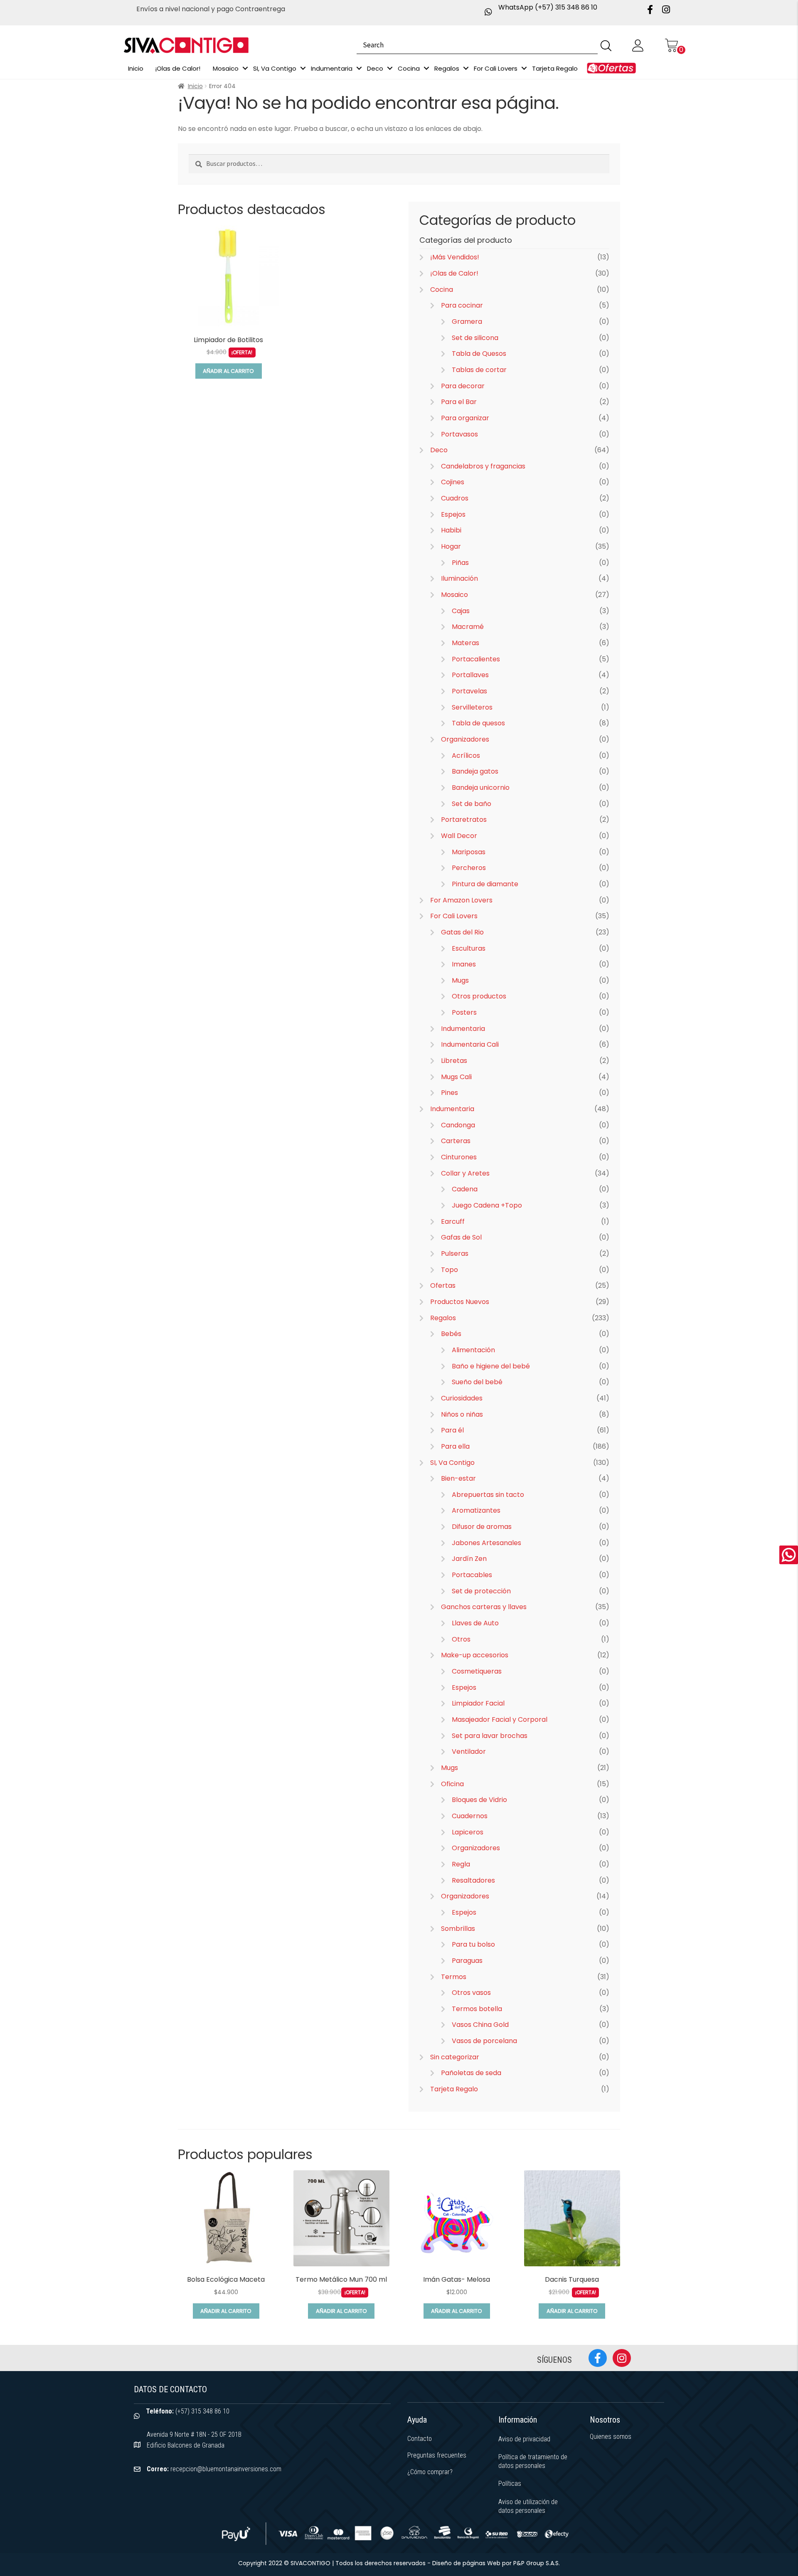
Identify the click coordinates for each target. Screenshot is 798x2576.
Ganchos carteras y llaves (484, 1607)
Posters (464, 1012)
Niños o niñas (462, 1414)
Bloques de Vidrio (479, 1800)
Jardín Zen (469, 1559)
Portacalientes (476, 659)
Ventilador (469, 1751)
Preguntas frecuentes (437, 2455)
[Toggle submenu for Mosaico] (245, 68)
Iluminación (459, 578)
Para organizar (465, 418)
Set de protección (481, 1591)
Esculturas (469, 948)
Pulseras (455, 1253)
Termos (454, 1977)
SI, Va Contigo (452, 1463)
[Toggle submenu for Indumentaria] (359, 68)
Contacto (420, 2439)
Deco (439, 450)
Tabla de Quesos (479, 354)
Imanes (464, 964)
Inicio (195, 86)
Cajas (461, 611)
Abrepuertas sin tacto (488, 1495)
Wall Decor (459, 836)
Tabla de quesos (478, 723)
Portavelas (469, 691)
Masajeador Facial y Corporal (500, 1719)
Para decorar (463, 386)
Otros (461, 1639)
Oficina (452, 1784)
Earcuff (453, 1221)
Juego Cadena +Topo (487, 1205)
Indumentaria (463, 1029)
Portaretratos (464, 820)
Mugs (460, 980)
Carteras (456, 1141)
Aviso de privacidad (524, 2439)
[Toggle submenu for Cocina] (426, 68)
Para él (452, 1430)
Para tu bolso (473, 1944)
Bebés (451, 1334)
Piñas (460, 563)
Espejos (453, 514)
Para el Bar (459, 402)
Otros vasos (471, 1993)
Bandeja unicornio (481, 788)
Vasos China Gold (480, 2025)
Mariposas (469, 852)
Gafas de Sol (461, 1237)
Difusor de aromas (482, 1527)
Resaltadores (473, 1880)
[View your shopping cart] (671, 45)
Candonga (458, 1125)
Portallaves (470, 675)
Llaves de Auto (475, 1623)
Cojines (453, 482)
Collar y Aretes (465, 1173)
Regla (461, 1864)
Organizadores (465, 739)
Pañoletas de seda (471, 2073)
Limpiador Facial (478, 1703)
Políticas (510, 2484)
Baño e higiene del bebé (491, 1366)
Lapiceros (468, 1832)
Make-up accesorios (475, 1655)
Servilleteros (472, 707)
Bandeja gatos (475, 771)
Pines (449, 1093)
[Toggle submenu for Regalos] (466, 68)
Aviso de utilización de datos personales (528, 2506)
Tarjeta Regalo (454, 2089)
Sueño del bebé (477, 1382)
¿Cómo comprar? (430, 2472)
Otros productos (479, 996)
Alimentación (473, 1350)
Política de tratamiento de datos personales (533, 2461)
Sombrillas (458, 1929)
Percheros (469, 868)
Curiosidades (462, 1398)
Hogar (451, 546)
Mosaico (454, 595)
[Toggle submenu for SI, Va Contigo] (303, 68)
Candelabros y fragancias (483, 466)
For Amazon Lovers (461, 900)
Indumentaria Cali (470, 1044)
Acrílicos (466, 756)
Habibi (451, 530)
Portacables (472, 1575)
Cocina (442, 290)
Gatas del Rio (462, 932)
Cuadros (455, 498)
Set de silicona (475, 338)
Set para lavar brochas (490, 1736)
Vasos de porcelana (484, 2041)
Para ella (455, 1446)
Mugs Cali (456, 1077)
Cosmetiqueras (477, 1671)
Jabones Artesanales (486, 1543)
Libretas (454, 1061)
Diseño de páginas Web (467, 2563)
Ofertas (443, 1286)
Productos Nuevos (460, 1302)
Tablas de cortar (479, 370)
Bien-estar (458, 1478)
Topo (449, 1270)
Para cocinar (462, 305)
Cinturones (459, 1157)
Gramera (467, 322)
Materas (465, 643)
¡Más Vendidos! (455, 257)
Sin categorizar (455, 2057)
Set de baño (472, 804)
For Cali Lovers (454, 916)
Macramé (468, 627)
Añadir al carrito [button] (228, 371)
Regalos (443, 1318)
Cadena (465, 1189)
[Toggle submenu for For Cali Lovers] (524, 68)
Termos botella (477, 2009)
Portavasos (459, 434)
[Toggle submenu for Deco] (390, 68)
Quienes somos (611, 2437)
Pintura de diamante (485, 884)
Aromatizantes (476, 1510)
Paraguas (467, 1961)
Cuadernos (470, 1816)
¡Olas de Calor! (454, 273)
